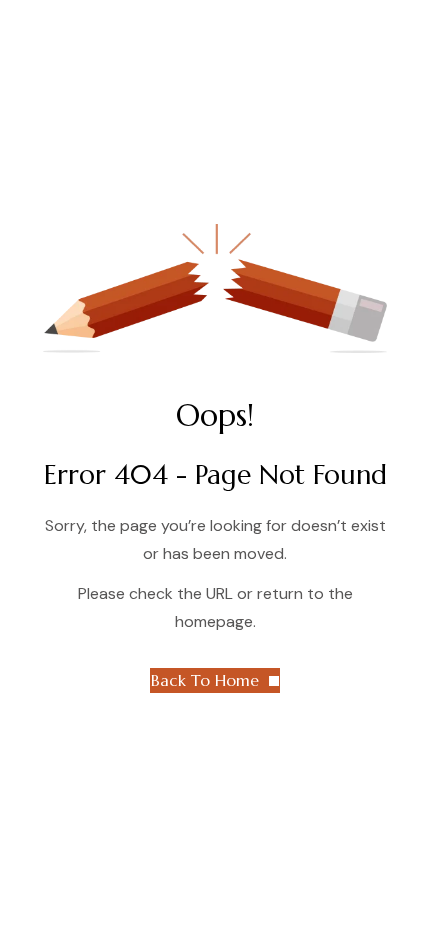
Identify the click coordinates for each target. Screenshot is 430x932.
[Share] (320, 22)
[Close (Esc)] (364, 22)
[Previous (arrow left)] (35, 466)
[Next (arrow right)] (395, 466)
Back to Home (205, 680)
